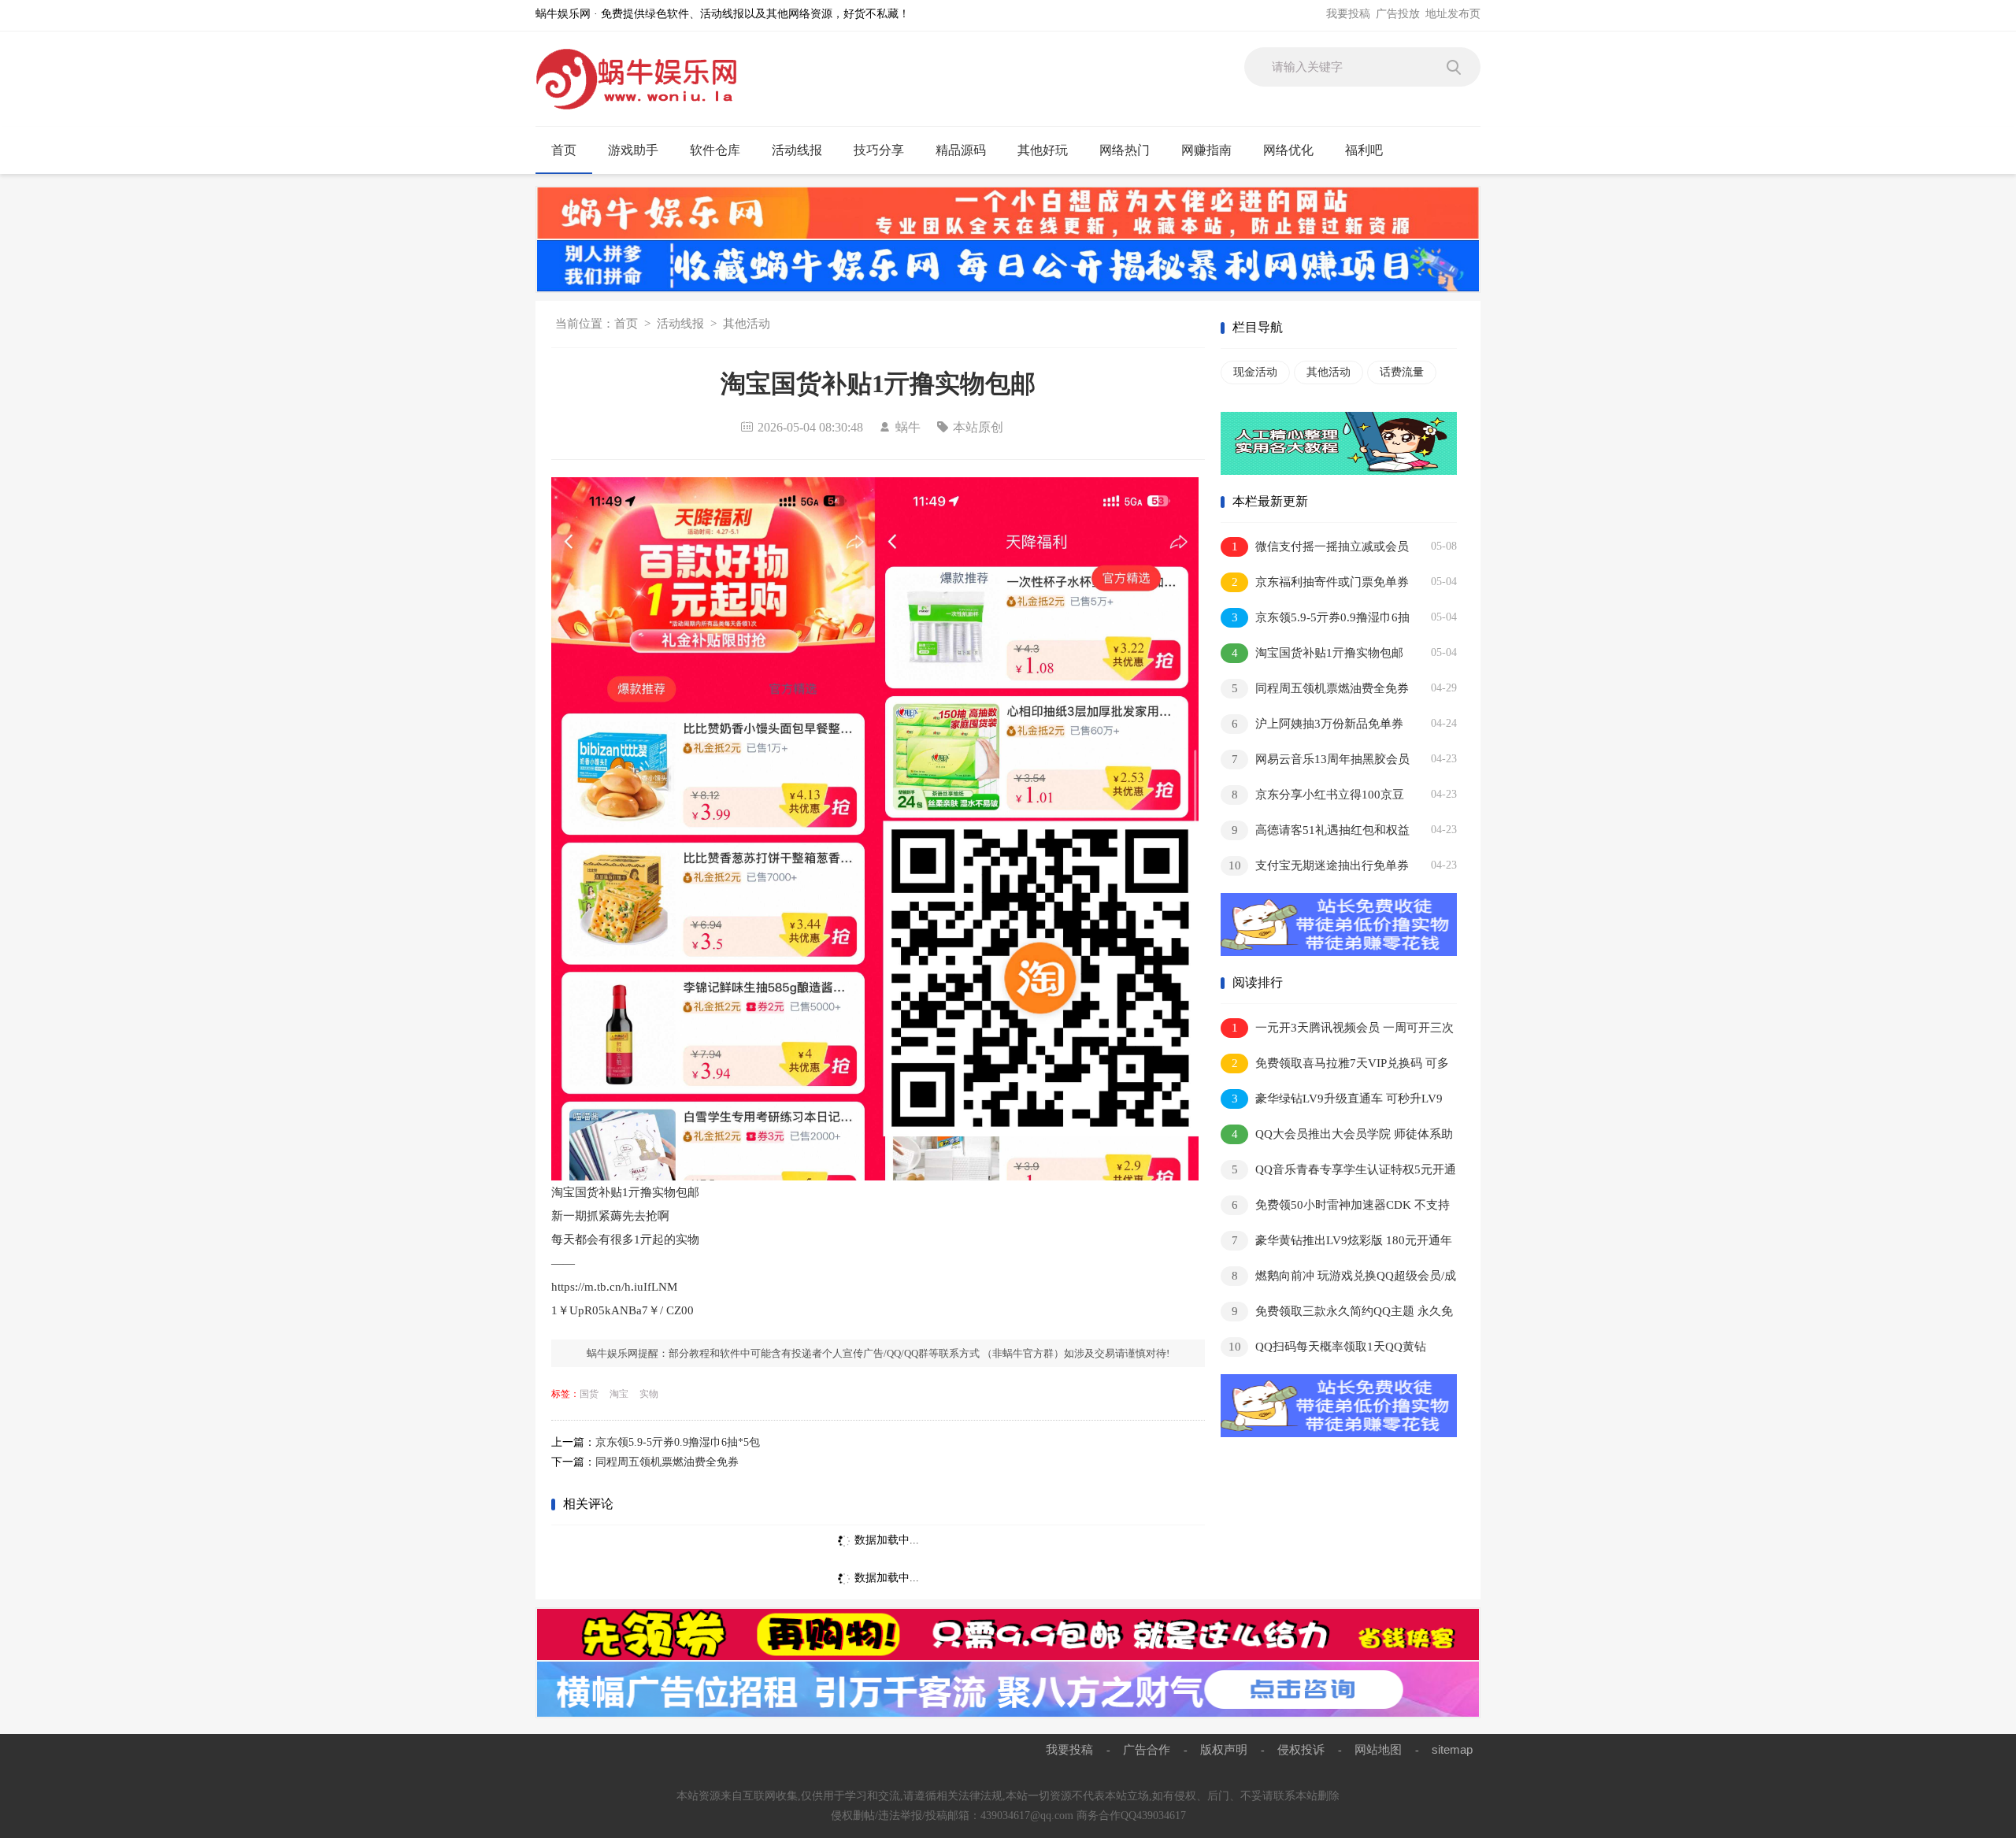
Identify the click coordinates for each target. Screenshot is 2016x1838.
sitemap (1452, 1749)
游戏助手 (633, 150)
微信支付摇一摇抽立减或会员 (1321, 547)
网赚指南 (1206, 150)
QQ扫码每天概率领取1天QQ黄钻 (1328, 1347)
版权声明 (1224, 1749)
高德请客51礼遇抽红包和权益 (1321, 830)
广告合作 (1147, 1749)
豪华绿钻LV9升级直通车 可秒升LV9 (1338, 1099)
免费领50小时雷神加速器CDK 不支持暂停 (1335, 1208)
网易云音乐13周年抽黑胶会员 (1321, 759)
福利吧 (1364, 150)
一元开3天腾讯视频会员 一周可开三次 (1343, 1028)
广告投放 (1398, 14)
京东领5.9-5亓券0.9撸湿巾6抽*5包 (678, 1442)
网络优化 (1288, 150)
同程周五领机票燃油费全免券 (667, 1462)
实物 (649, 1394)
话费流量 (1402, 372)
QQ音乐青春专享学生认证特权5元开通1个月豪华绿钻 (1338, 1172)
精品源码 (961, 150)
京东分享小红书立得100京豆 (1318, 795)
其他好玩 (1043, 150)
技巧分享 (879, 150)
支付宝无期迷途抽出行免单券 (1319, 865)
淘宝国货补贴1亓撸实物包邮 (1318, 653)
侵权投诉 (1301, 1749)
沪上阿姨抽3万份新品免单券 (1318, 724)
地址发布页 (1453, 14)
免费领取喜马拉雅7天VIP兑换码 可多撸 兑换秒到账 (1335, 1066)
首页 (564, 150)
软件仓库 (715, 150)
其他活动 (747, 324)
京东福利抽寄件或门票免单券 (1321, 582)
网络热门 (1125, 150)
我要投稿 (1348, 14)
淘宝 (619, 1394)
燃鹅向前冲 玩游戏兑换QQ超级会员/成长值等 (1338, 1278)
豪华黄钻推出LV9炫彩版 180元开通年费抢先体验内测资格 (1336, 1243)
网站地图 (1378, 1749)
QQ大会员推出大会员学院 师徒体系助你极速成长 (1337, 1137)
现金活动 (1255, 372)
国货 (589, 1394)
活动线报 (797, 150)
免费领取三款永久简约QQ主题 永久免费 (1337, 1314)
